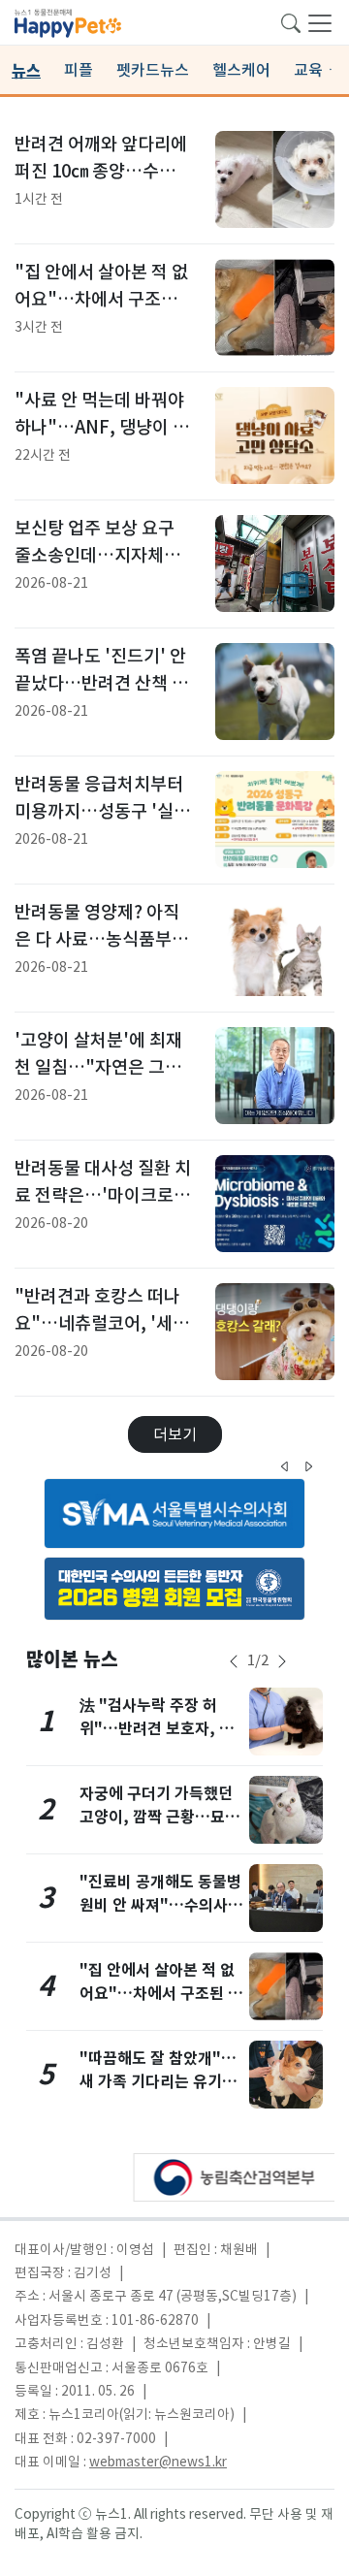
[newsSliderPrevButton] (234, 1661)
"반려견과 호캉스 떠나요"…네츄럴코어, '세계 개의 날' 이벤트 (102, 1323)
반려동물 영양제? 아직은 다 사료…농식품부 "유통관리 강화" (97, 939)
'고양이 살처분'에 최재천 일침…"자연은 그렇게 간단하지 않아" (98, 1067)
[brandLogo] (68, 21)
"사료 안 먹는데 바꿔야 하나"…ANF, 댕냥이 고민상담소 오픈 (102, 427)
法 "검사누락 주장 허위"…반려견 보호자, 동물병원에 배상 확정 (157, 1729)
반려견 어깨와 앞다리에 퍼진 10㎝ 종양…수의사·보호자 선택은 (101, 171)
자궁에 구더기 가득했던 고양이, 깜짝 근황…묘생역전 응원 (159, 1817)
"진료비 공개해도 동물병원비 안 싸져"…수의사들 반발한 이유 (161, 1905)
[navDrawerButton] (320, 22)
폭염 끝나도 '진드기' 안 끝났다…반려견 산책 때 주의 (101, 683)
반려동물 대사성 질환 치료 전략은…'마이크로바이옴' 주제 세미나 (103, 1195)
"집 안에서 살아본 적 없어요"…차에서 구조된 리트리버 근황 (101, 299)
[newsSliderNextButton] (282, 1661)
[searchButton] (291, 21)
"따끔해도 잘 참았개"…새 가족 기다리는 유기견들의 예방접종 (158, 2082)
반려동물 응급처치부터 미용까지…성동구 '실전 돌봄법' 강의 (102, 811)
